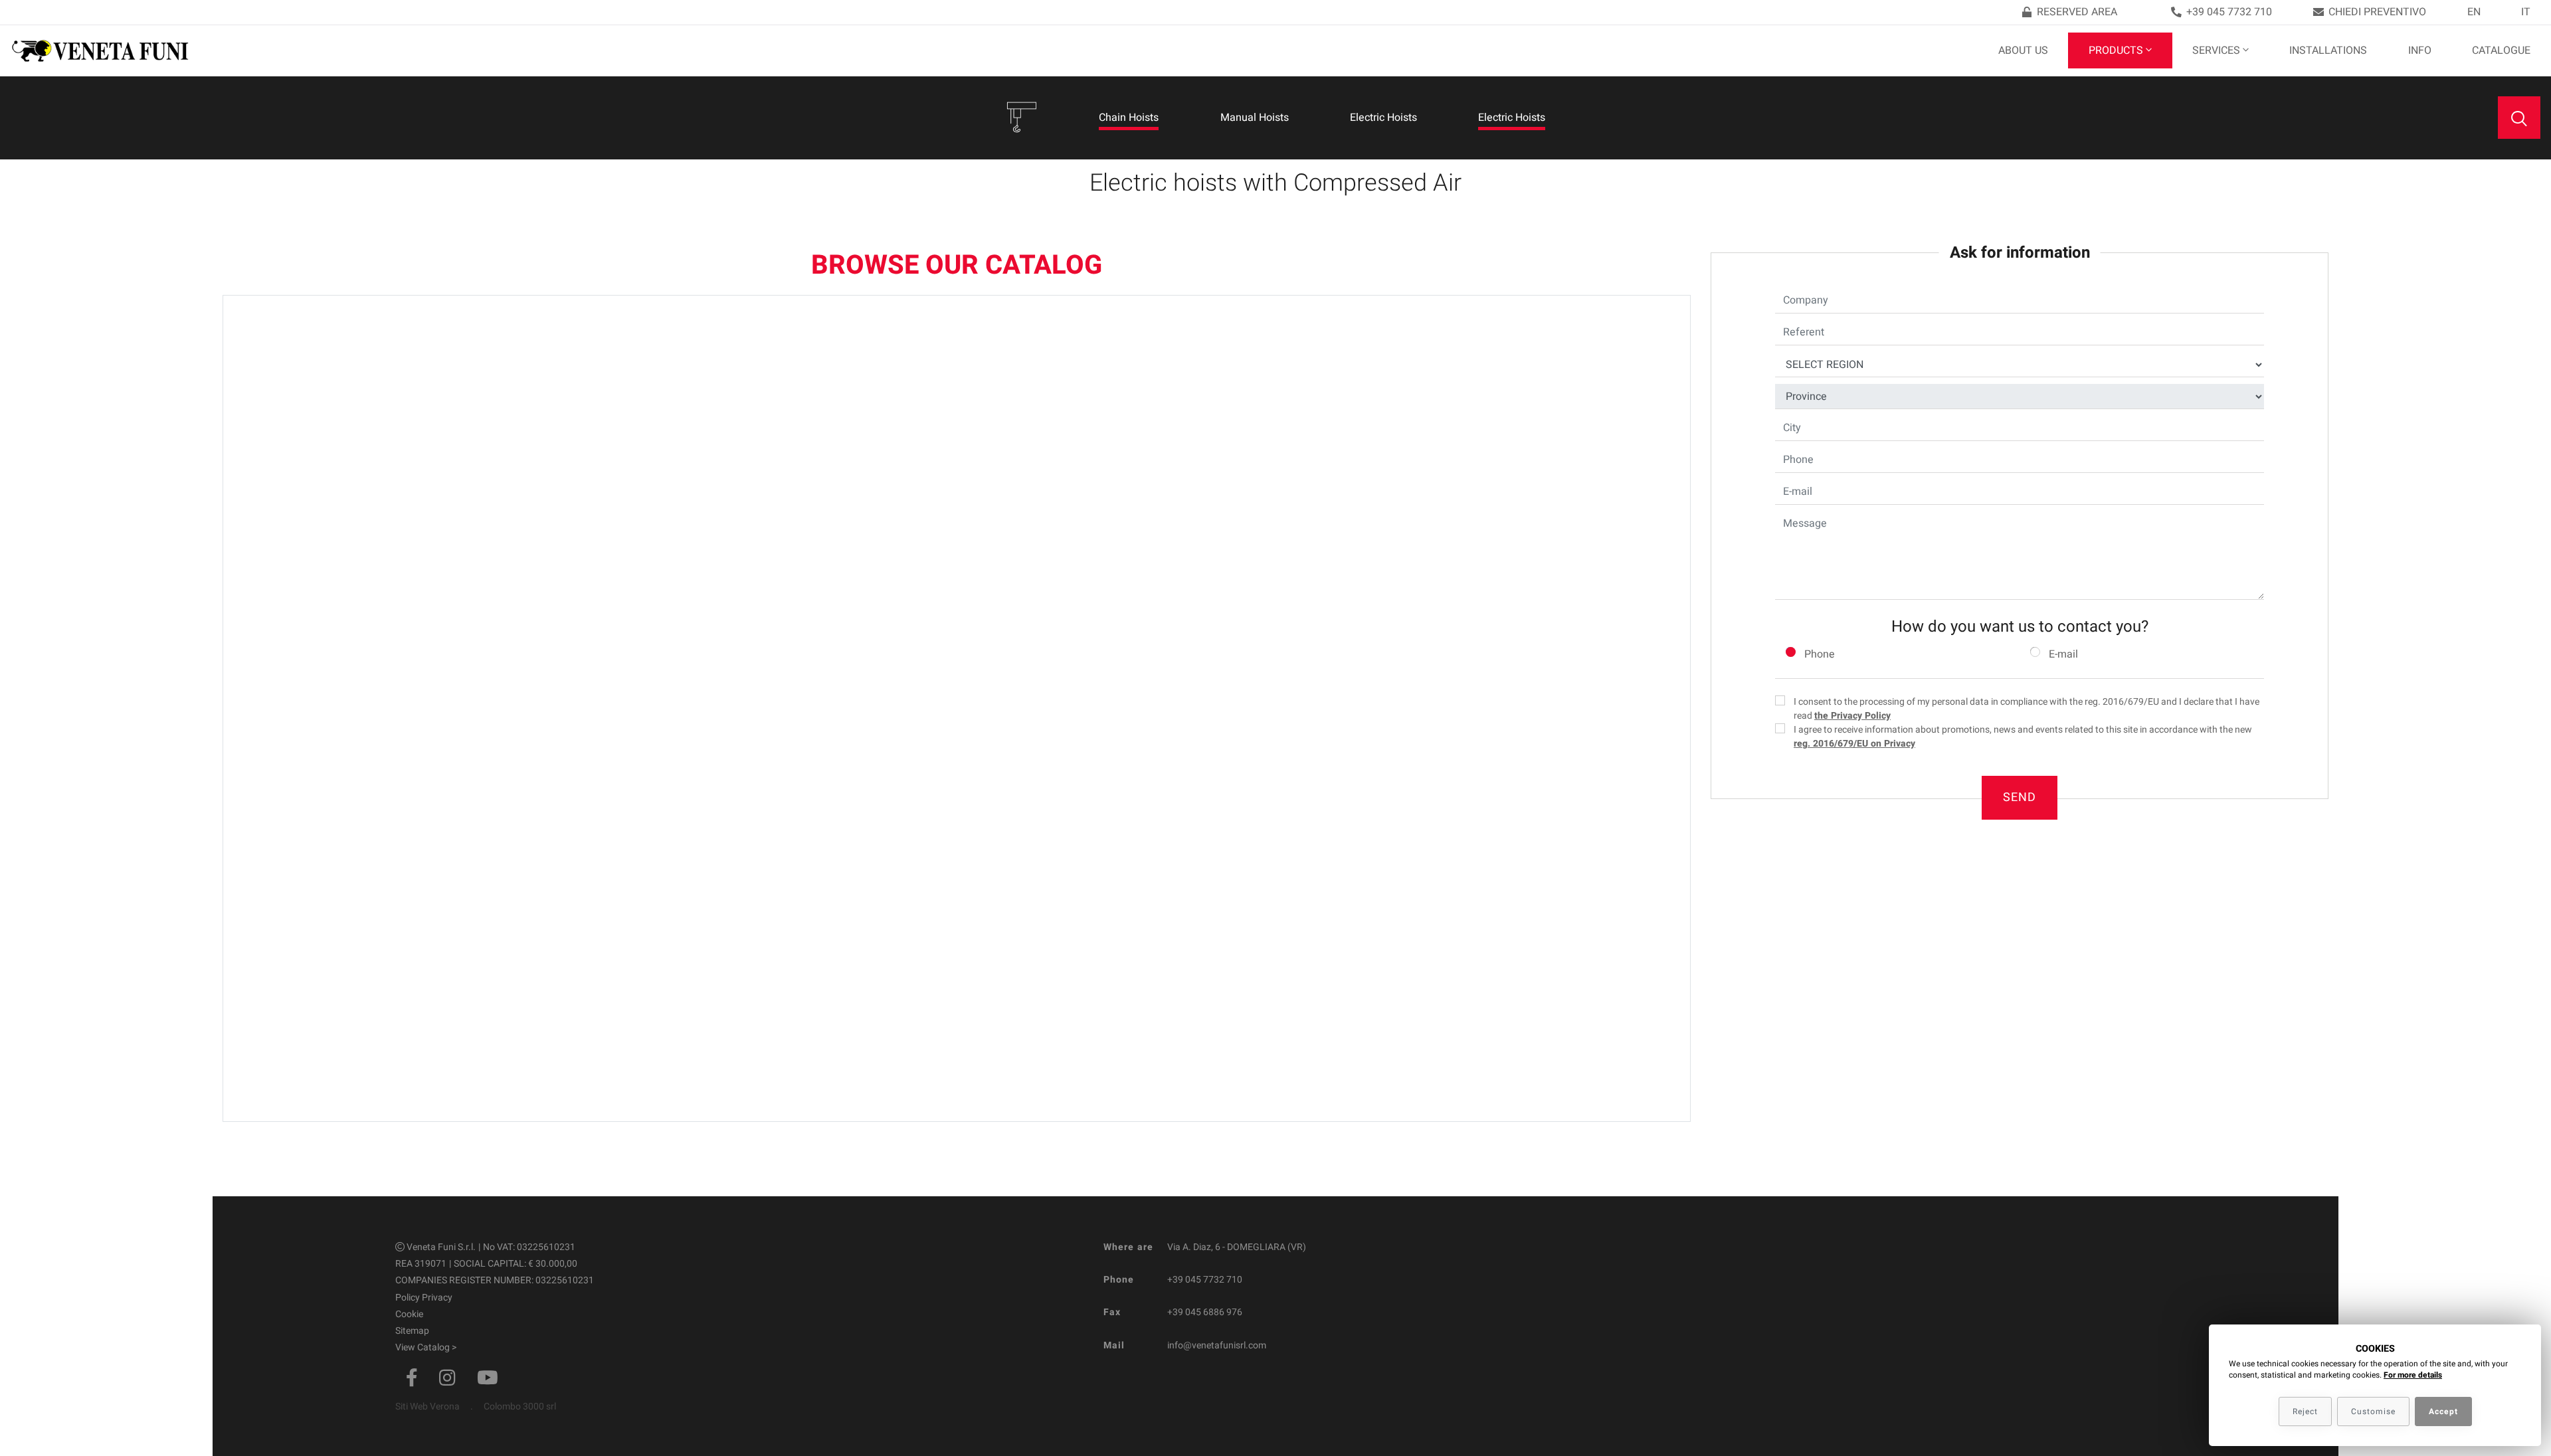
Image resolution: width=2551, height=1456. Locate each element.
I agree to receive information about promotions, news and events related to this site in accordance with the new (2023, 737)
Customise (2373, 1411)
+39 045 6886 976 (1205, 1312)
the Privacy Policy (1852, 716)
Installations (2328, 50)
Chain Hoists (1129, 118)
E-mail (2063, 654)
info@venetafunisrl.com (1217, 1345)
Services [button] (2216, 50)
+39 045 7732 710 (2229, 12)
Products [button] (2116, 50)
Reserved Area (2077, 12)
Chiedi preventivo (2377, 12)
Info (2420, 50)
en (2474, 12)
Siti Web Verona (427, 1407)
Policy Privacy (424, 1298)
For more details (2413, 1375)
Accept (2443, 1411)
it (2526, 12)
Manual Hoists (1255, 118)
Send (2020, 797)
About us (2023, 50)
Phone (1820, 654)
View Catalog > (426, 1347)
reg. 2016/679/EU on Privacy (1854, 744)
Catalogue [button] (2501, 50)
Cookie (409, 1314)
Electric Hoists (1383, 118)
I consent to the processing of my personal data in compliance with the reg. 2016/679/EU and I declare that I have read (2027, 709)
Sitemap (412, 1331)
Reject (2305, 1411)
